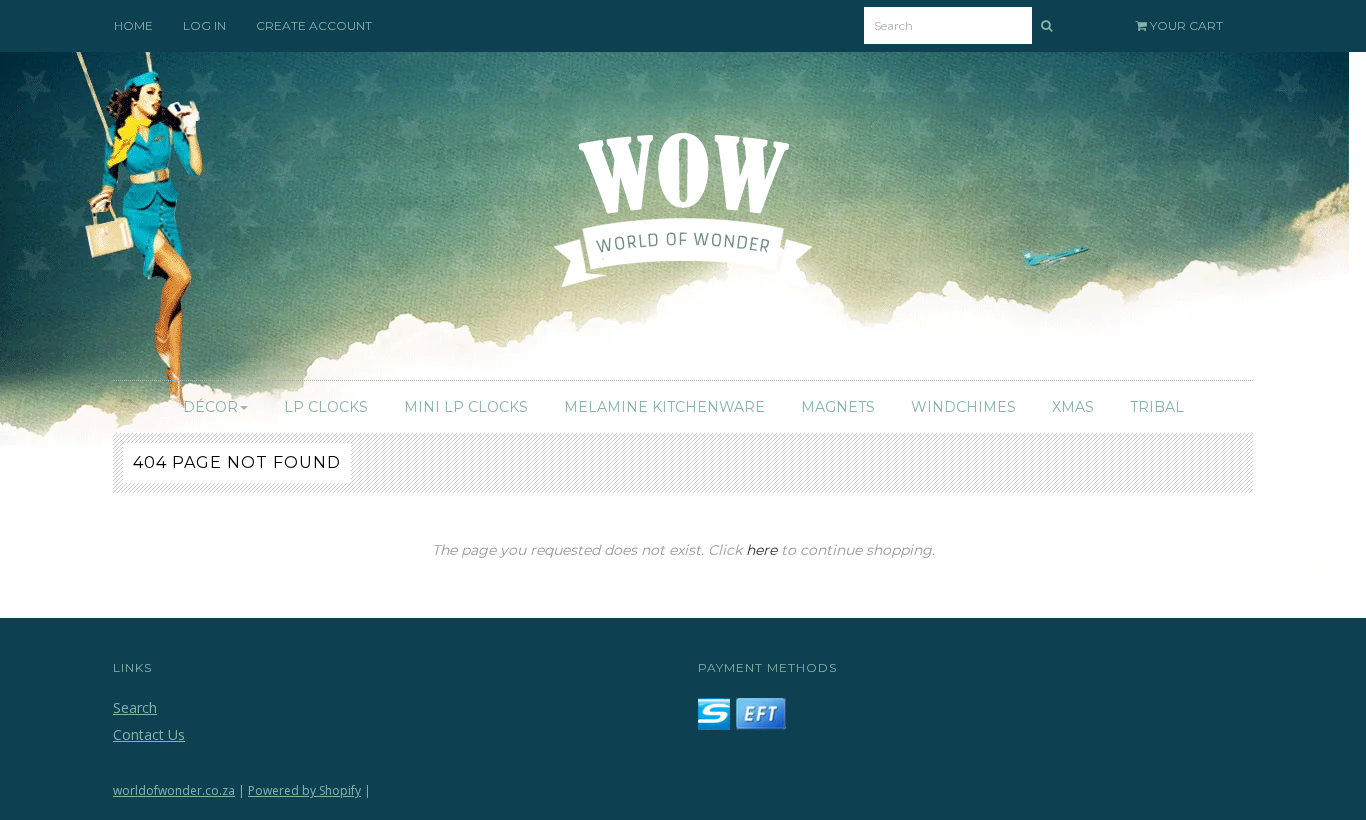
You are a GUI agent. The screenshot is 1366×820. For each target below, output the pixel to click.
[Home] (683, 222)
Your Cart (1185, 25)
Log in (204, 25)
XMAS (1073, 407)
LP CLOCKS (326, 407)
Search (135, 707)
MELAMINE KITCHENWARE (664, 407)
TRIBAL (1157, 407)
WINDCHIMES (963, 407)
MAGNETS (838, 407)
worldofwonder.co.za (174, 790)
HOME (133, 25)
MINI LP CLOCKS (466, 407)
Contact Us (149, 734)
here (761, 550)
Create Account (314, 25)
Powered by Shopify (304, 790)
